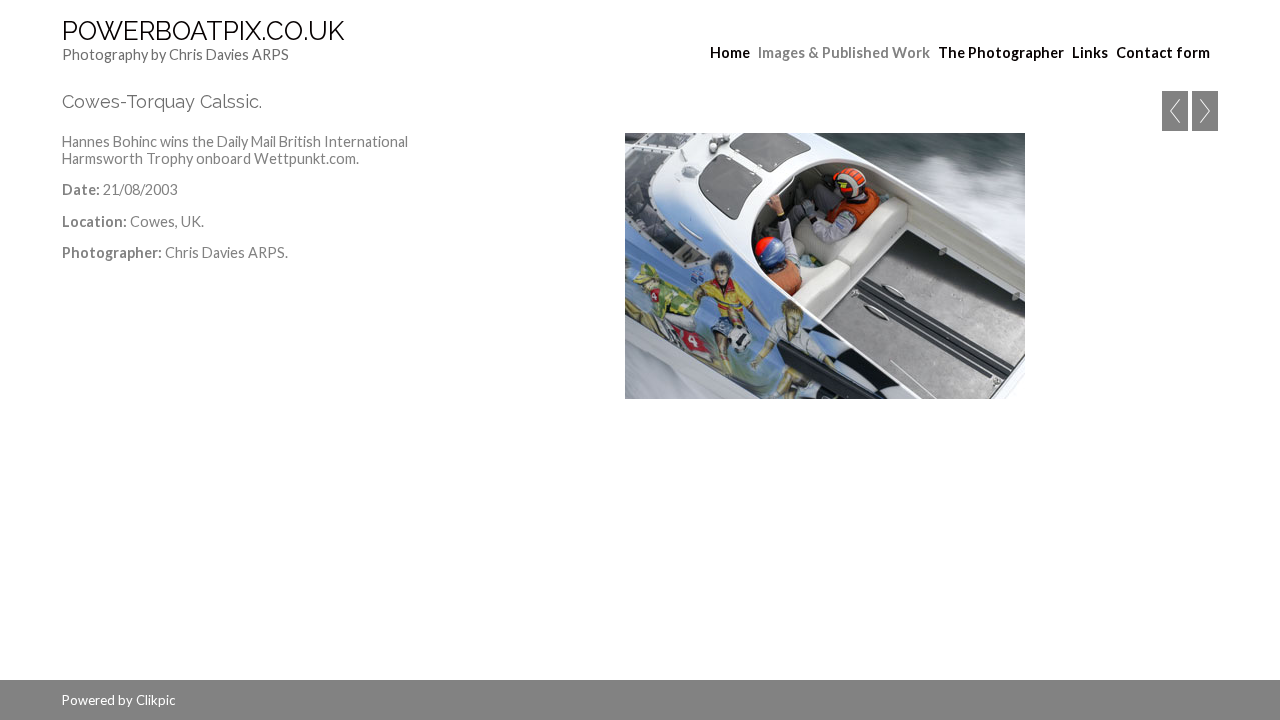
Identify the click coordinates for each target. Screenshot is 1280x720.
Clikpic (155, 700)
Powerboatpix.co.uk (203, 31)
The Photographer (1001, 52)
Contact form (1163, 52)
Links (1090, 52)
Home (730, 52)
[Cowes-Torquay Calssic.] (825, 266)
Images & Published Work (844, 52)
